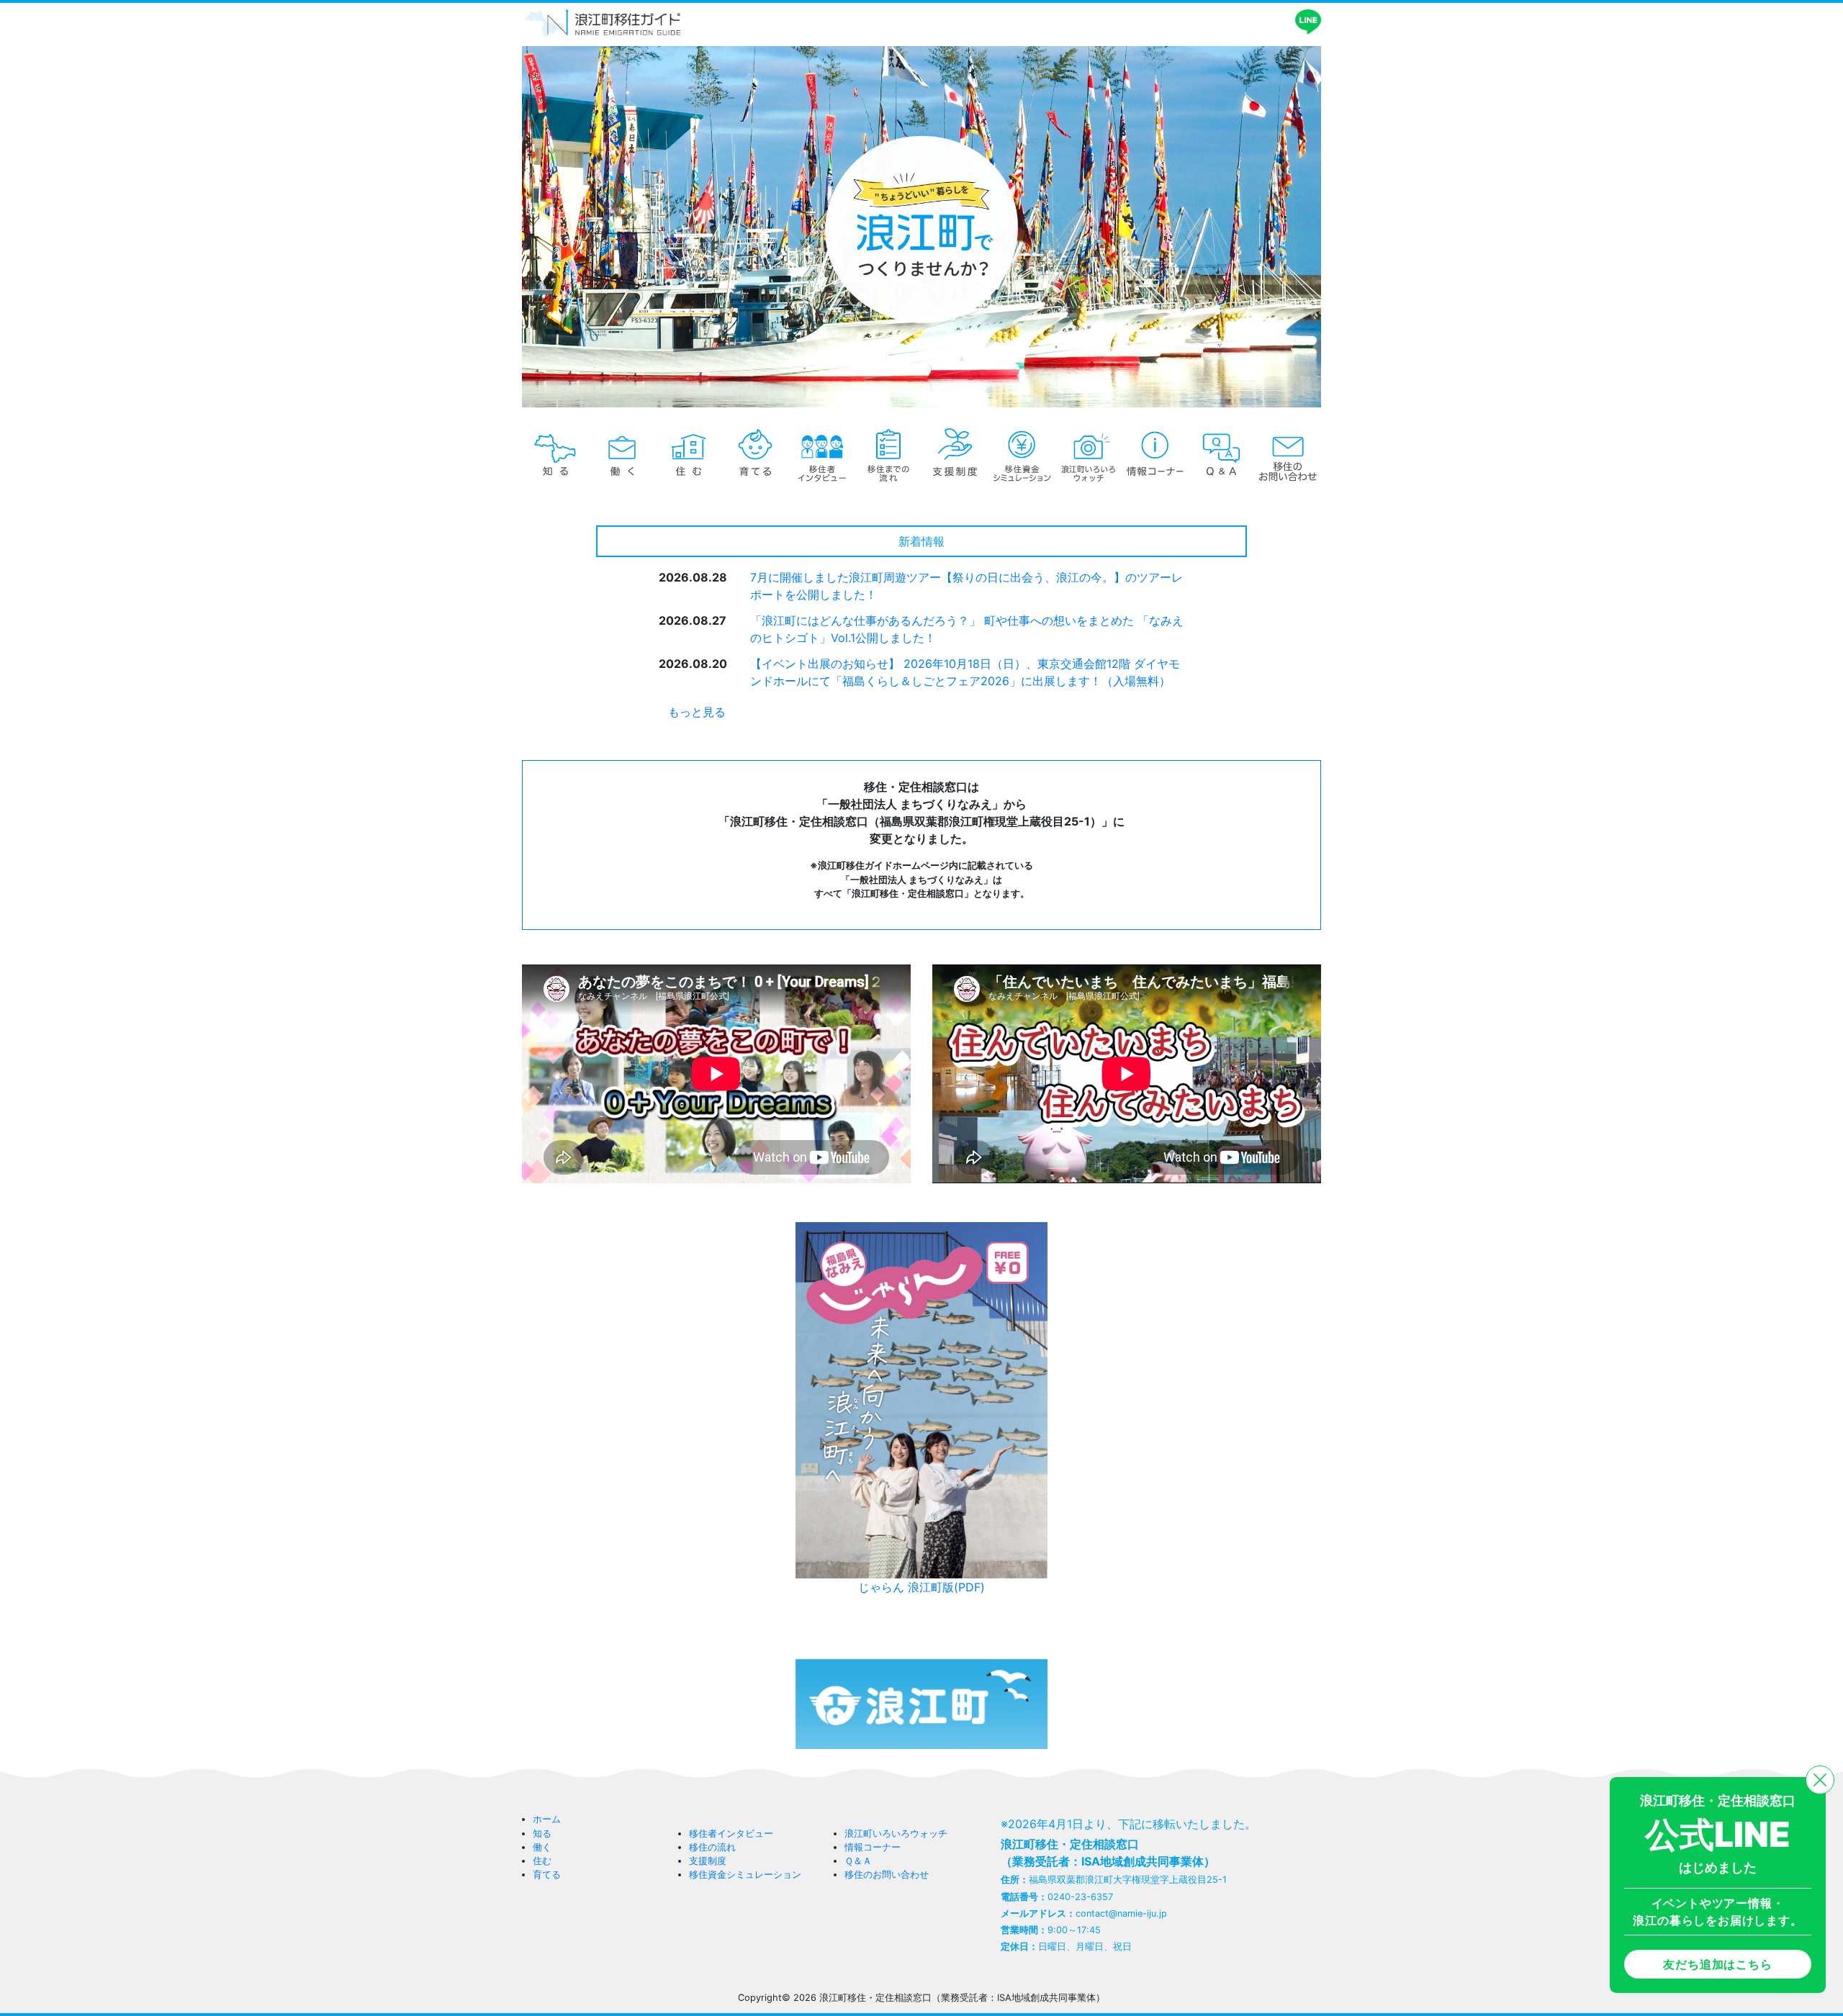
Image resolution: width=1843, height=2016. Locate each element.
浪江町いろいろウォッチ (896, 1834)
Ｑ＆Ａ (858, 1861)
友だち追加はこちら (1717, 1964)
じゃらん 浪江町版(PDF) (921, 1587)
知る (542, 1834)
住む (542, 1861)
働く (542, 1847)
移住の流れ (712, 1847)
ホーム (547, 1819)
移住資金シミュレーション (745, 1875)
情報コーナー (873, 1847)
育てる (547, 1875)
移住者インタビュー (731, 1834)
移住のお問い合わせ (887, 1875)
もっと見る (697, 712)
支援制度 (708, 1861)
